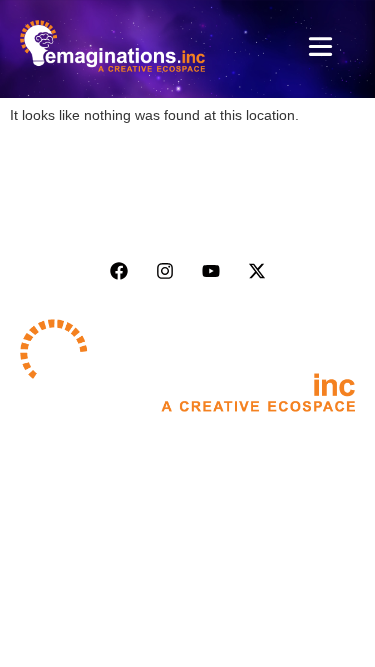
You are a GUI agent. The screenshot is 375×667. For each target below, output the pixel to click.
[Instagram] (165, 271)
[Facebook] (119, 271)
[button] (320, 49)
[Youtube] (211, 271)
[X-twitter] (257, 271)
